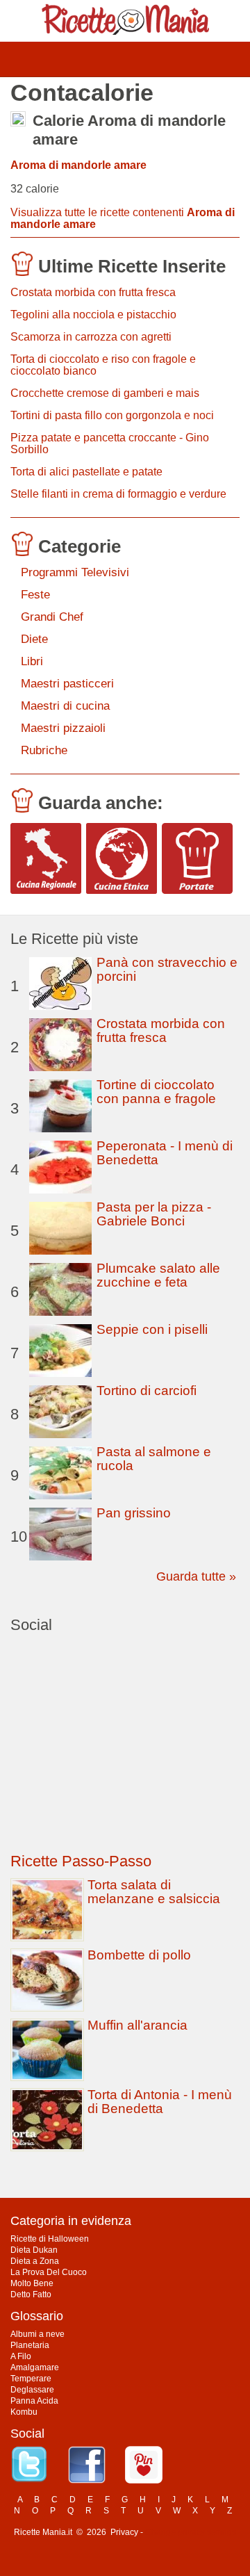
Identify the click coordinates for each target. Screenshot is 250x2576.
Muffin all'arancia (137, 2025)
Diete (34, 639)
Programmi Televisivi (75, 572)
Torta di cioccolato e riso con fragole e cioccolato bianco (103, 365)
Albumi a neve (37, 2334)
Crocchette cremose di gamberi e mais (105, 393)
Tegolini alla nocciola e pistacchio (93, 315)
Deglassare (32, 2390)
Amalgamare (35, 2367)
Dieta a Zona (35, 2261)
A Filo (21, 2356)
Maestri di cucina (65, 706)
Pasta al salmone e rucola (154, 1459)
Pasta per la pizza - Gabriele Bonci (154, 1214)
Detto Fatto (31, 2294)
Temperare (31, 2379)
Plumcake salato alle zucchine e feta (158, 1275)
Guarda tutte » (196, 1576)
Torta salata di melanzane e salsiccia (154, 1892)
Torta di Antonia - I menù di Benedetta (160, 2102)
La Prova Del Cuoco (49, 2272)
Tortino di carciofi (147, 1391)
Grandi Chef (52, 617)
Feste (35, 595)
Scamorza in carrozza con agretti (91, 337)
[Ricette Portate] (197, 858)
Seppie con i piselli (152, 1329)
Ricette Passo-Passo (81, 1861)
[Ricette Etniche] (122, 858)
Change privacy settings (191, 2532)
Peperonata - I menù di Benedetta (165, 1153)
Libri (32, 661)
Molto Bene (32, 2283)
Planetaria (30, 2345)
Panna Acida (34, 2401)
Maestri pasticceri (67, 684)
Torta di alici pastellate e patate (86, 472)
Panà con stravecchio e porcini (167, 969)
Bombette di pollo (139, 1955)
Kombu (24, 2412)
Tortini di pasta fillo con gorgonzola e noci (112, 415)
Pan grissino (134, 1513)
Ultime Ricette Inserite (132, 266)
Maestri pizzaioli (63, 728)
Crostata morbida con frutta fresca (93, 292)
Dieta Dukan (34, 2250)
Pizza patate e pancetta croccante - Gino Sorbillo (110, 443)
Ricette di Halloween (50, 2239)
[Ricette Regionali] (46, 858)
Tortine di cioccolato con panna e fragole (156, 1092)
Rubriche (44, 750)
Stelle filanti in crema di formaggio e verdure (118, 494)
